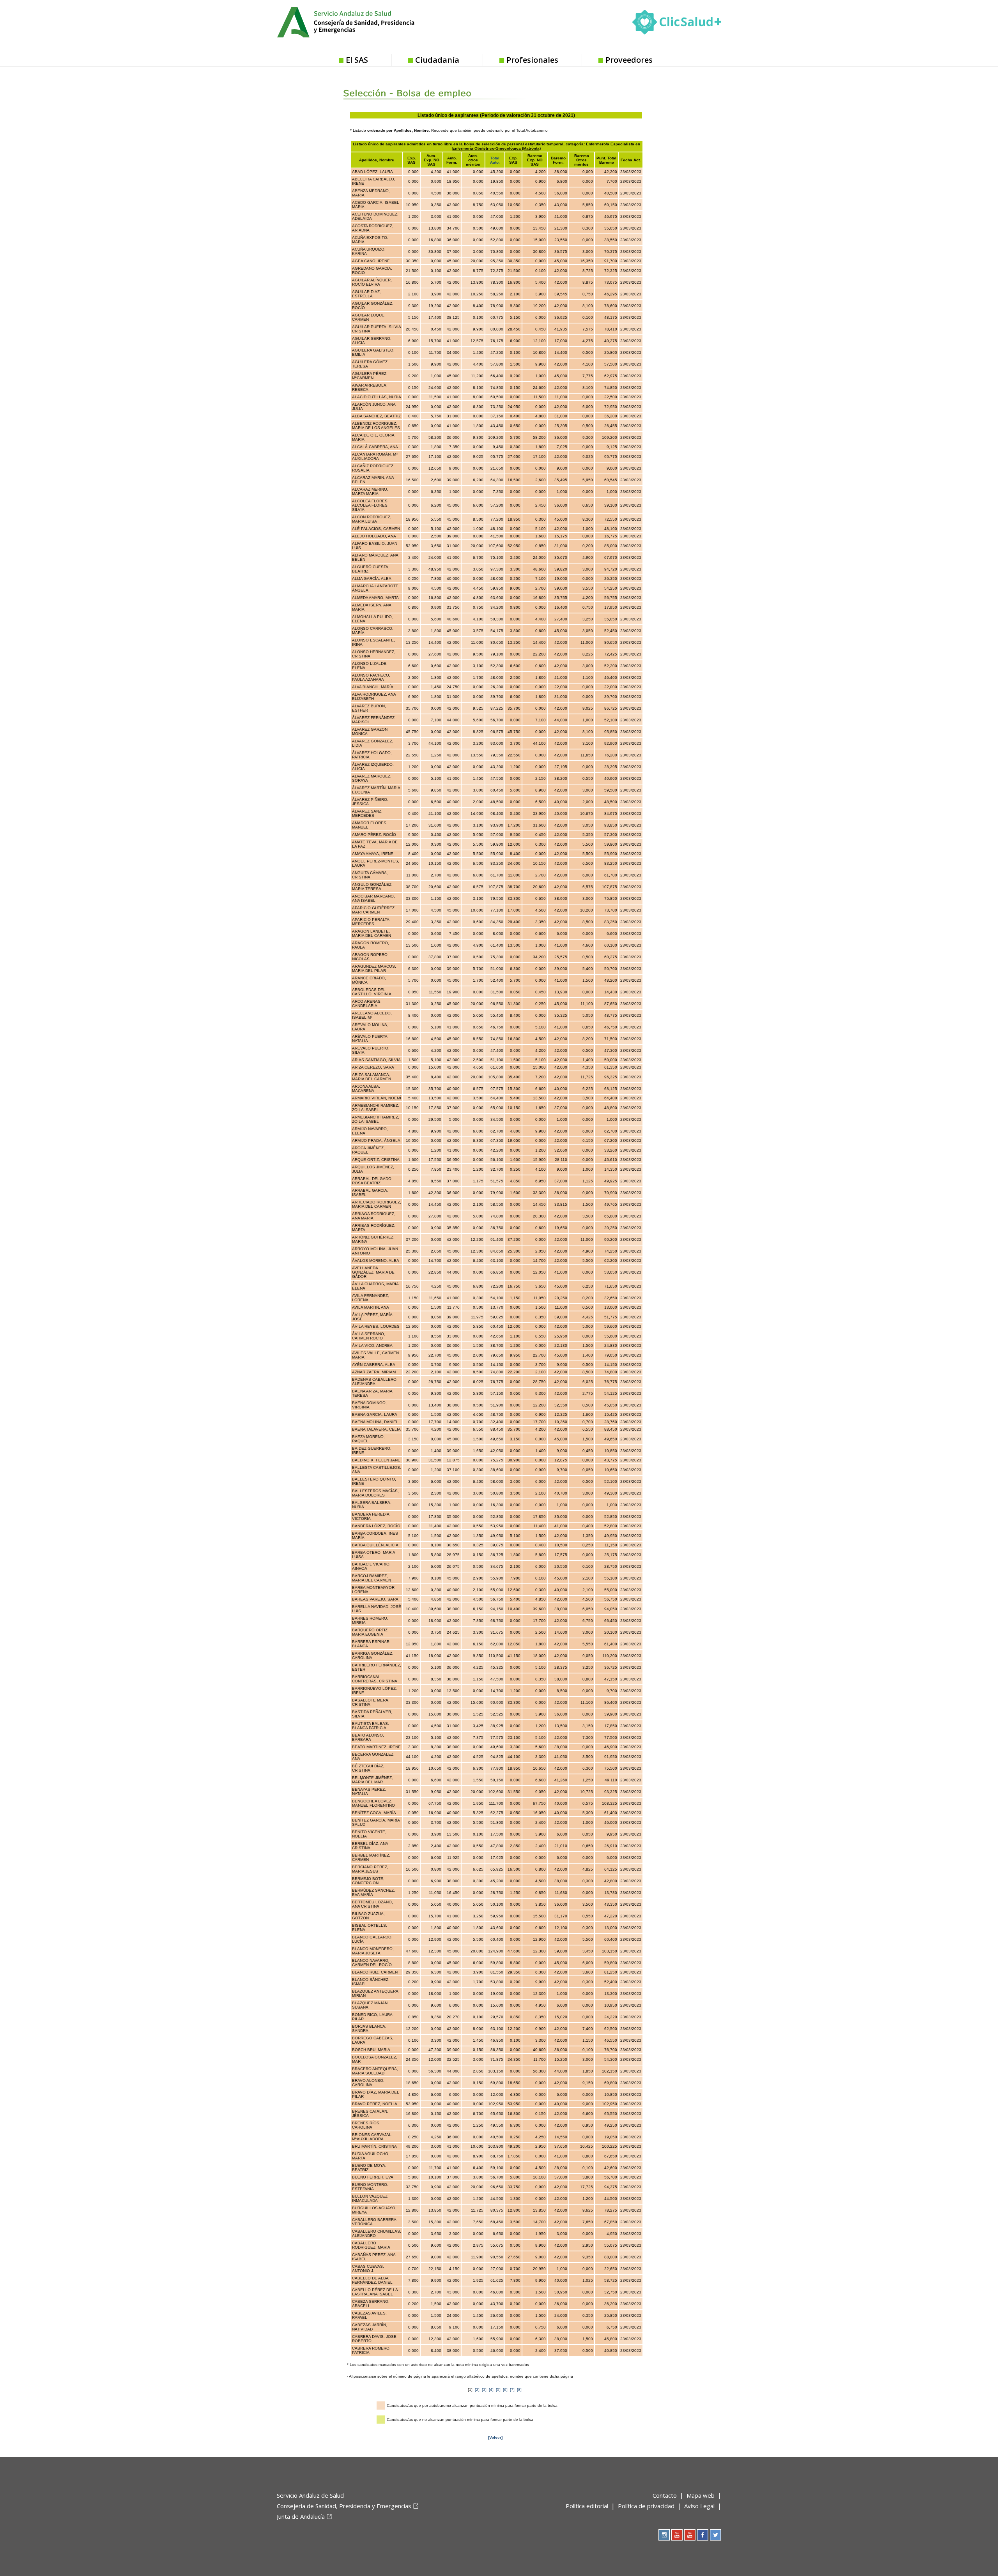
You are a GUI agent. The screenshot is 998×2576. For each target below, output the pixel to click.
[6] (505, 2390)
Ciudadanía (437, 60)
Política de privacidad (646, 2506)
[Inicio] (365, 21)
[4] (491, 2390)
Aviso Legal (699, 2506)
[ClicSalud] (677, 24)
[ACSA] (278, 2529)
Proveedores (629, 60)
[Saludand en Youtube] (690, 2535)
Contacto (665, 2495)
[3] (484, 2390)
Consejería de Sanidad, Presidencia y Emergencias (344, 2506)
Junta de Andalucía (301, 2516)
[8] (519, 2390)
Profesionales (532, 60)
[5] (498, 2390)
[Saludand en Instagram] (664, 2535)
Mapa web (701, 2495)
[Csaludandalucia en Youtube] (677, 2535)
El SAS (357, 60)
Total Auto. (495, 160)
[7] (512, 2390)
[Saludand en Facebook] (703, 2535)
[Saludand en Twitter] (716, 2535)
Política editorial (587, 2506)
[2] (477, 2390)
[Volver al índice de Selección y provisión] (426, 87)
